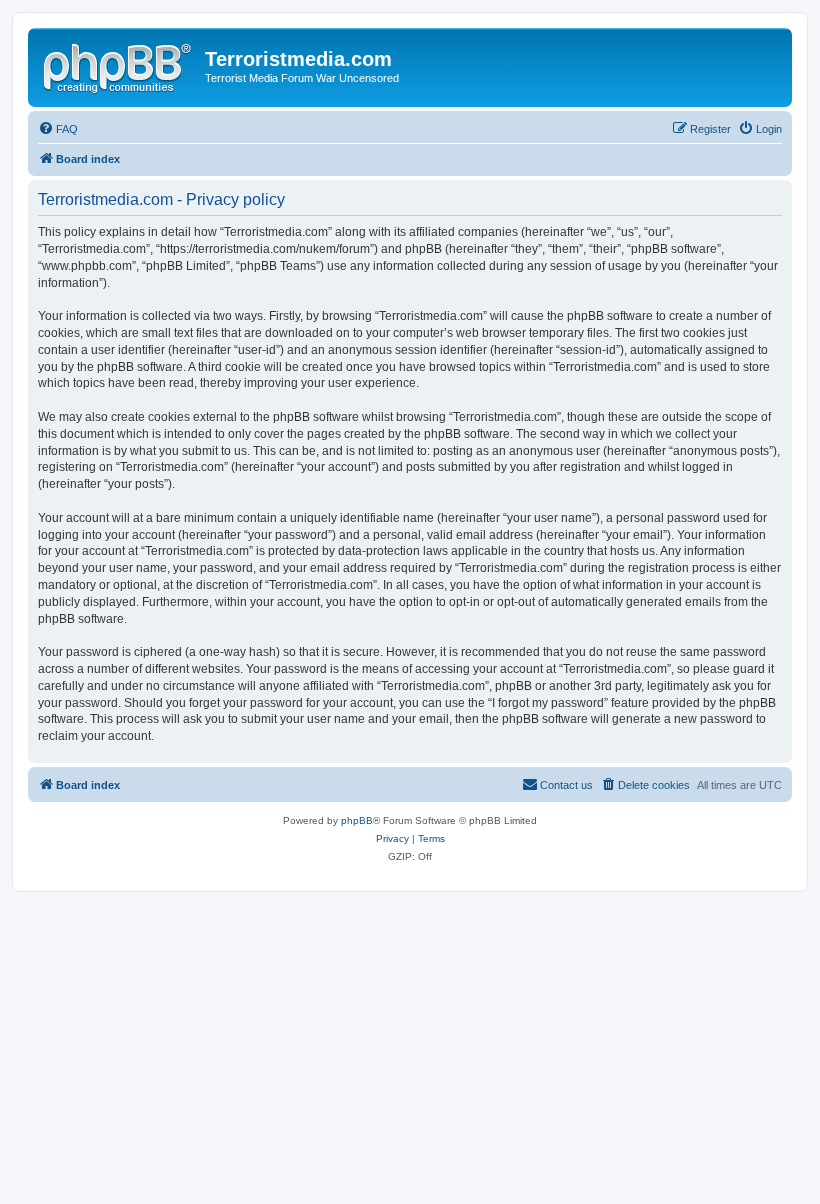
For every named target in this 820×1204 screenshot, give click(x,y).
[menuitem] (58, 129)
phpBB (357, 820)
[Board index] (119, 65)
